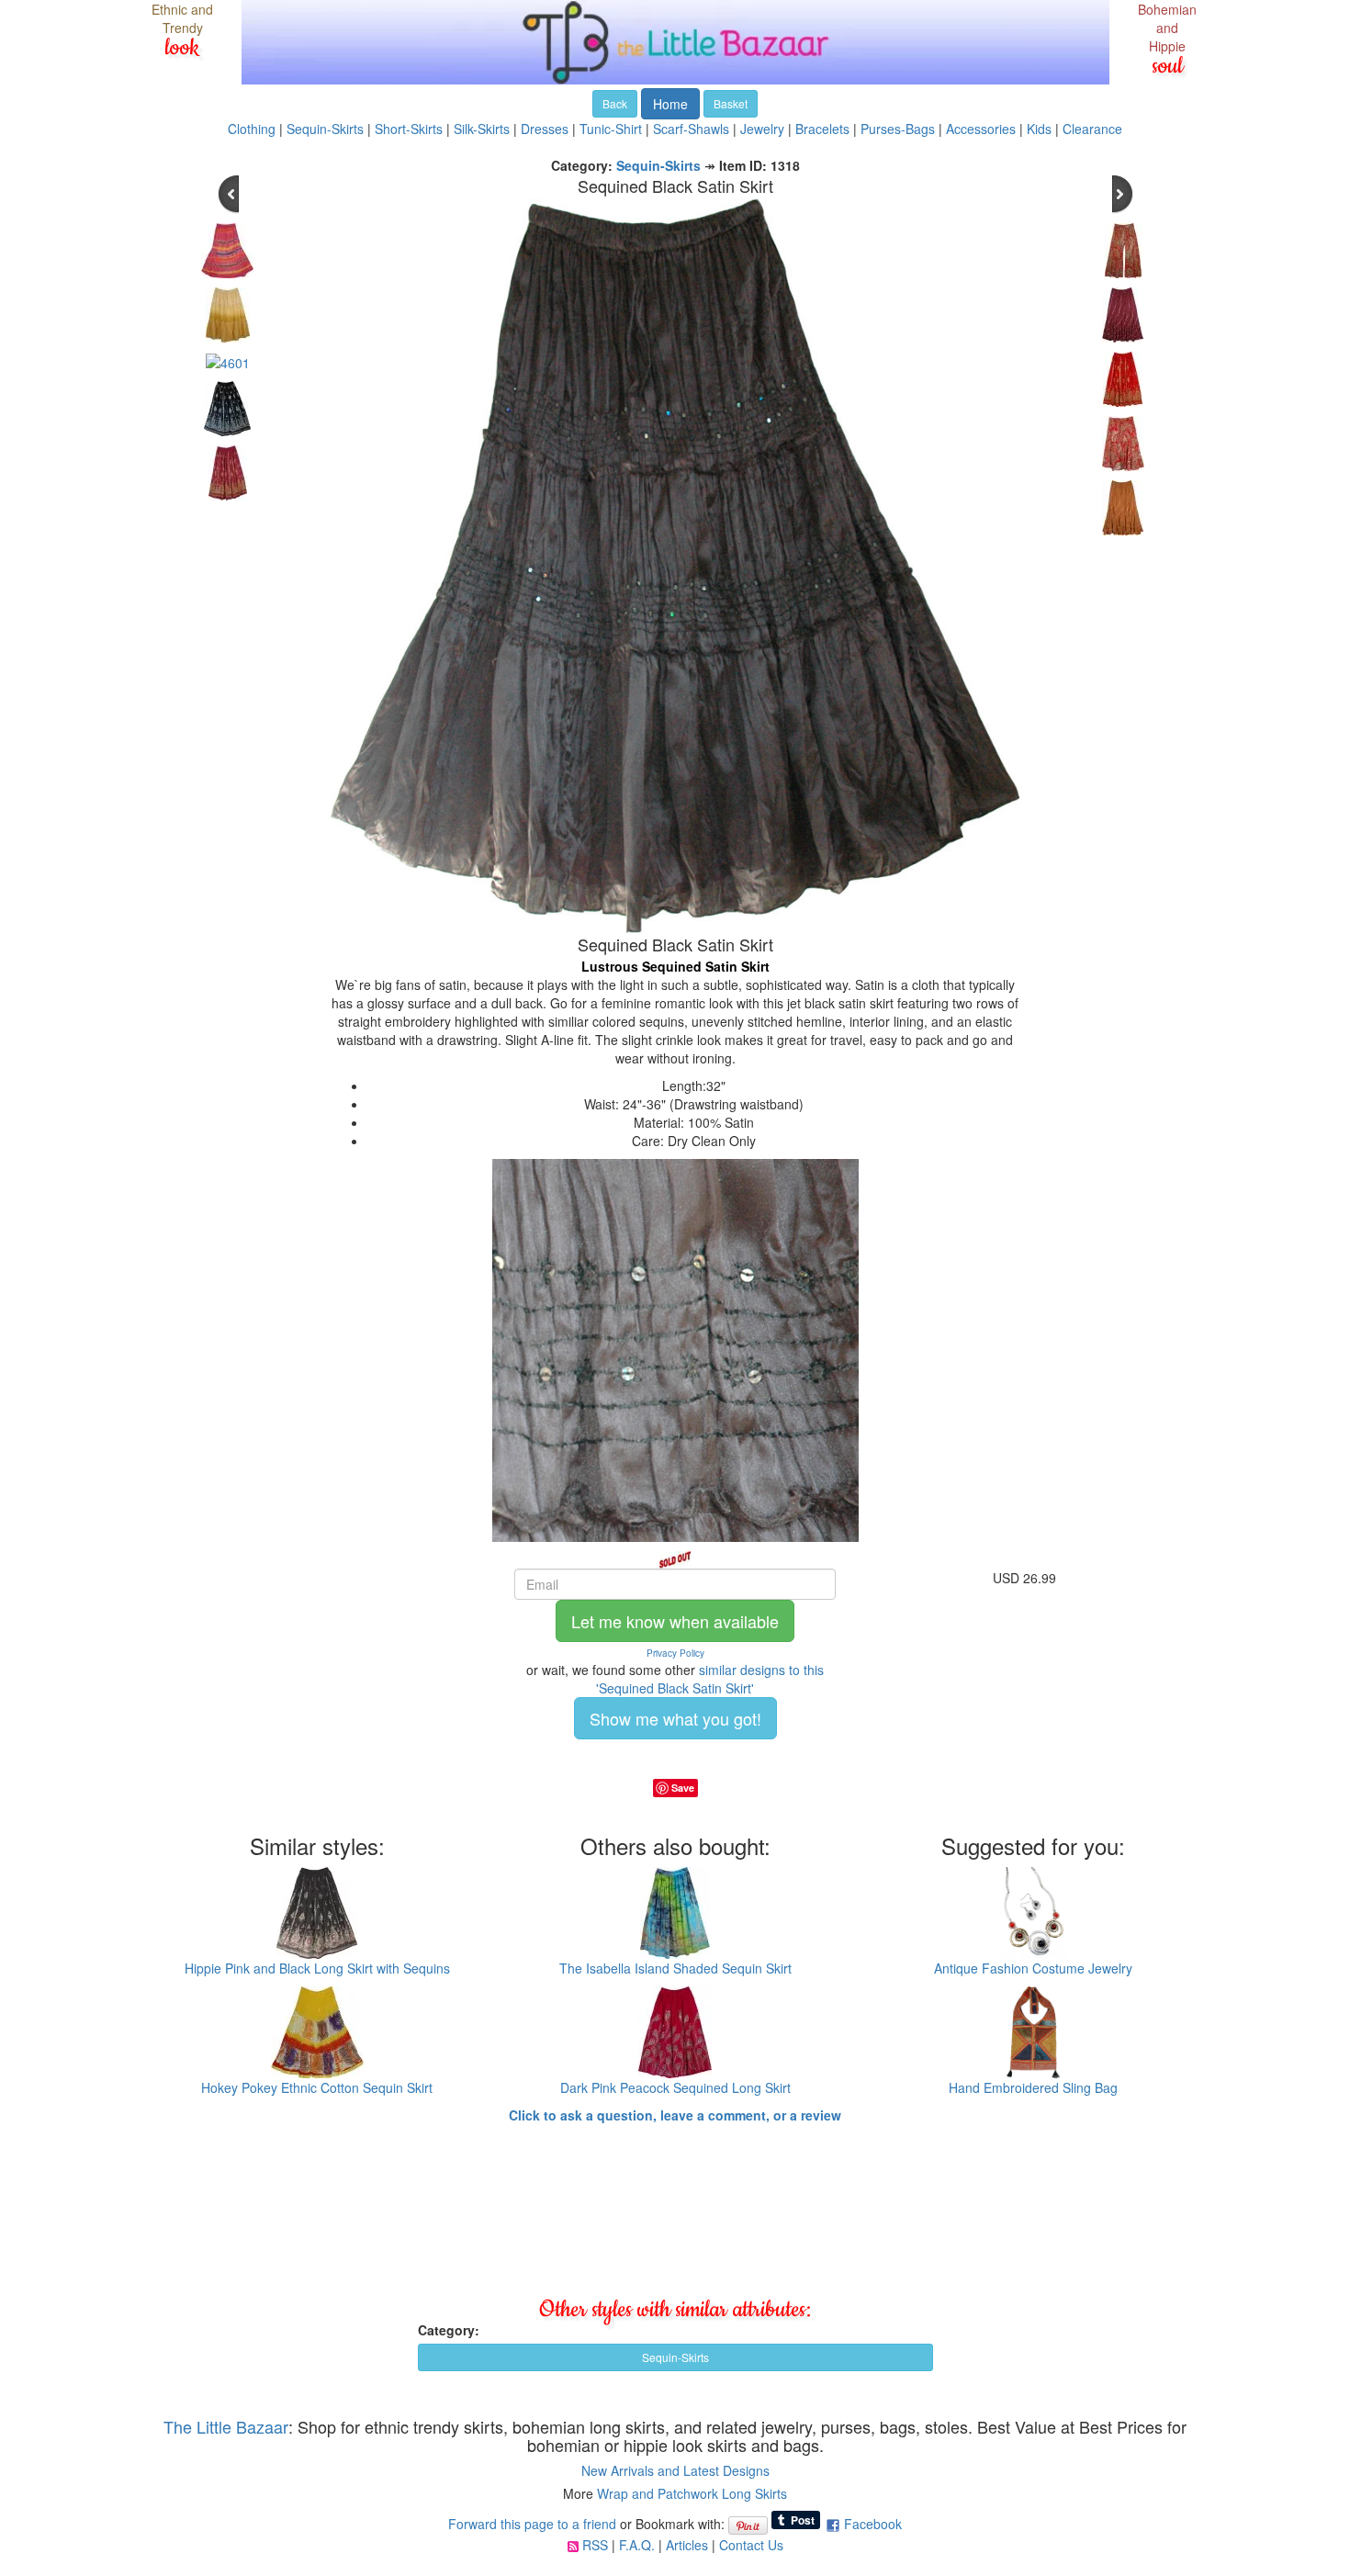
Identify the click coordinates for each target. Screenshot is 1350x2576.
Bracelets (822, 129)
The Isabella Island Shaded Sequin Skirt (675, 1968)
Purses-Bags (898, 129)
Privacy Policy (675, 1653)
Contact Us (751, 2545)
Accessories (981, 129)
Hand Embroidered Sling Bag (1033, 2087)
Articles (687, 2545)
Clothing (252, 129)
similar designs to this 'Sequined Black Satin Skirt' (710, 1679)
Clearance (1092, 129)
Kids (1039, 129)
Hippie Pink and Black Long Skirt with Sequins (317, 1968)
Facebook (873, 2524)
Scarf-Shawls (691, 129)
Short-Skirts (409, 129)
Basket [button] (731, 103)
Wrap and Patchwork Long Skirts (692, 2493)
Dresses (545, 129)
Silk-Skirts (482, 129)
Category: (449, 2330)
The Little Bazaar (226, 2426)
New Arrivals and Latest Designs (675, 2470)
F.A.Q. (637, 2545)
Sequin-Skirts (325, 129)
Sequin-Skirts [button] (675, 2357)
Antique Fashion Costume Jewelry (1033, 1968)
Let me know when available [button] (675, 1621)
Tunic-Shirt (611, 129)
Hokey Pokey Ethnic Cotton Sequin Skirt (317, 2087)
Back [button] (615, 103)
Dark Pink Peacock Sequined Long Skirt (675, 2087)
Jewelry (762, 129)
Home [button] (670, 104)
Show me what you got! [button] (675, 1718)
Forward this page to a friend (532, 2524)
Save (683, 1788)
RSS (595, 2545)
